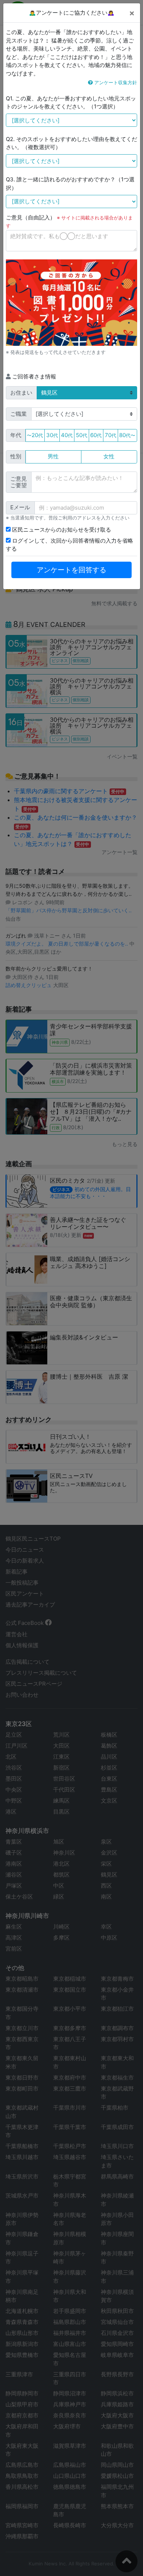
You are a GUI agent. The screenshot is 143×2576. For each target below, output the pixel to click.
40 (67, 435)
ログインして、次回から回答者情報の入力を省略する (69, 545)
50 (82, 435)
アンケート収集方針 (115, 82)
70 (111, 435)
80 (127, 435)
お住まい (21, 393)
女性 (109, 456)
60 (96, 435)
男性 (53, 456)
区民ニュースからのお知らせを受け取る (61, 530)
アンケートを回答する (71, 570)
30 (52, 435)
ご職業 (19, 414)
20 (35, 435)
